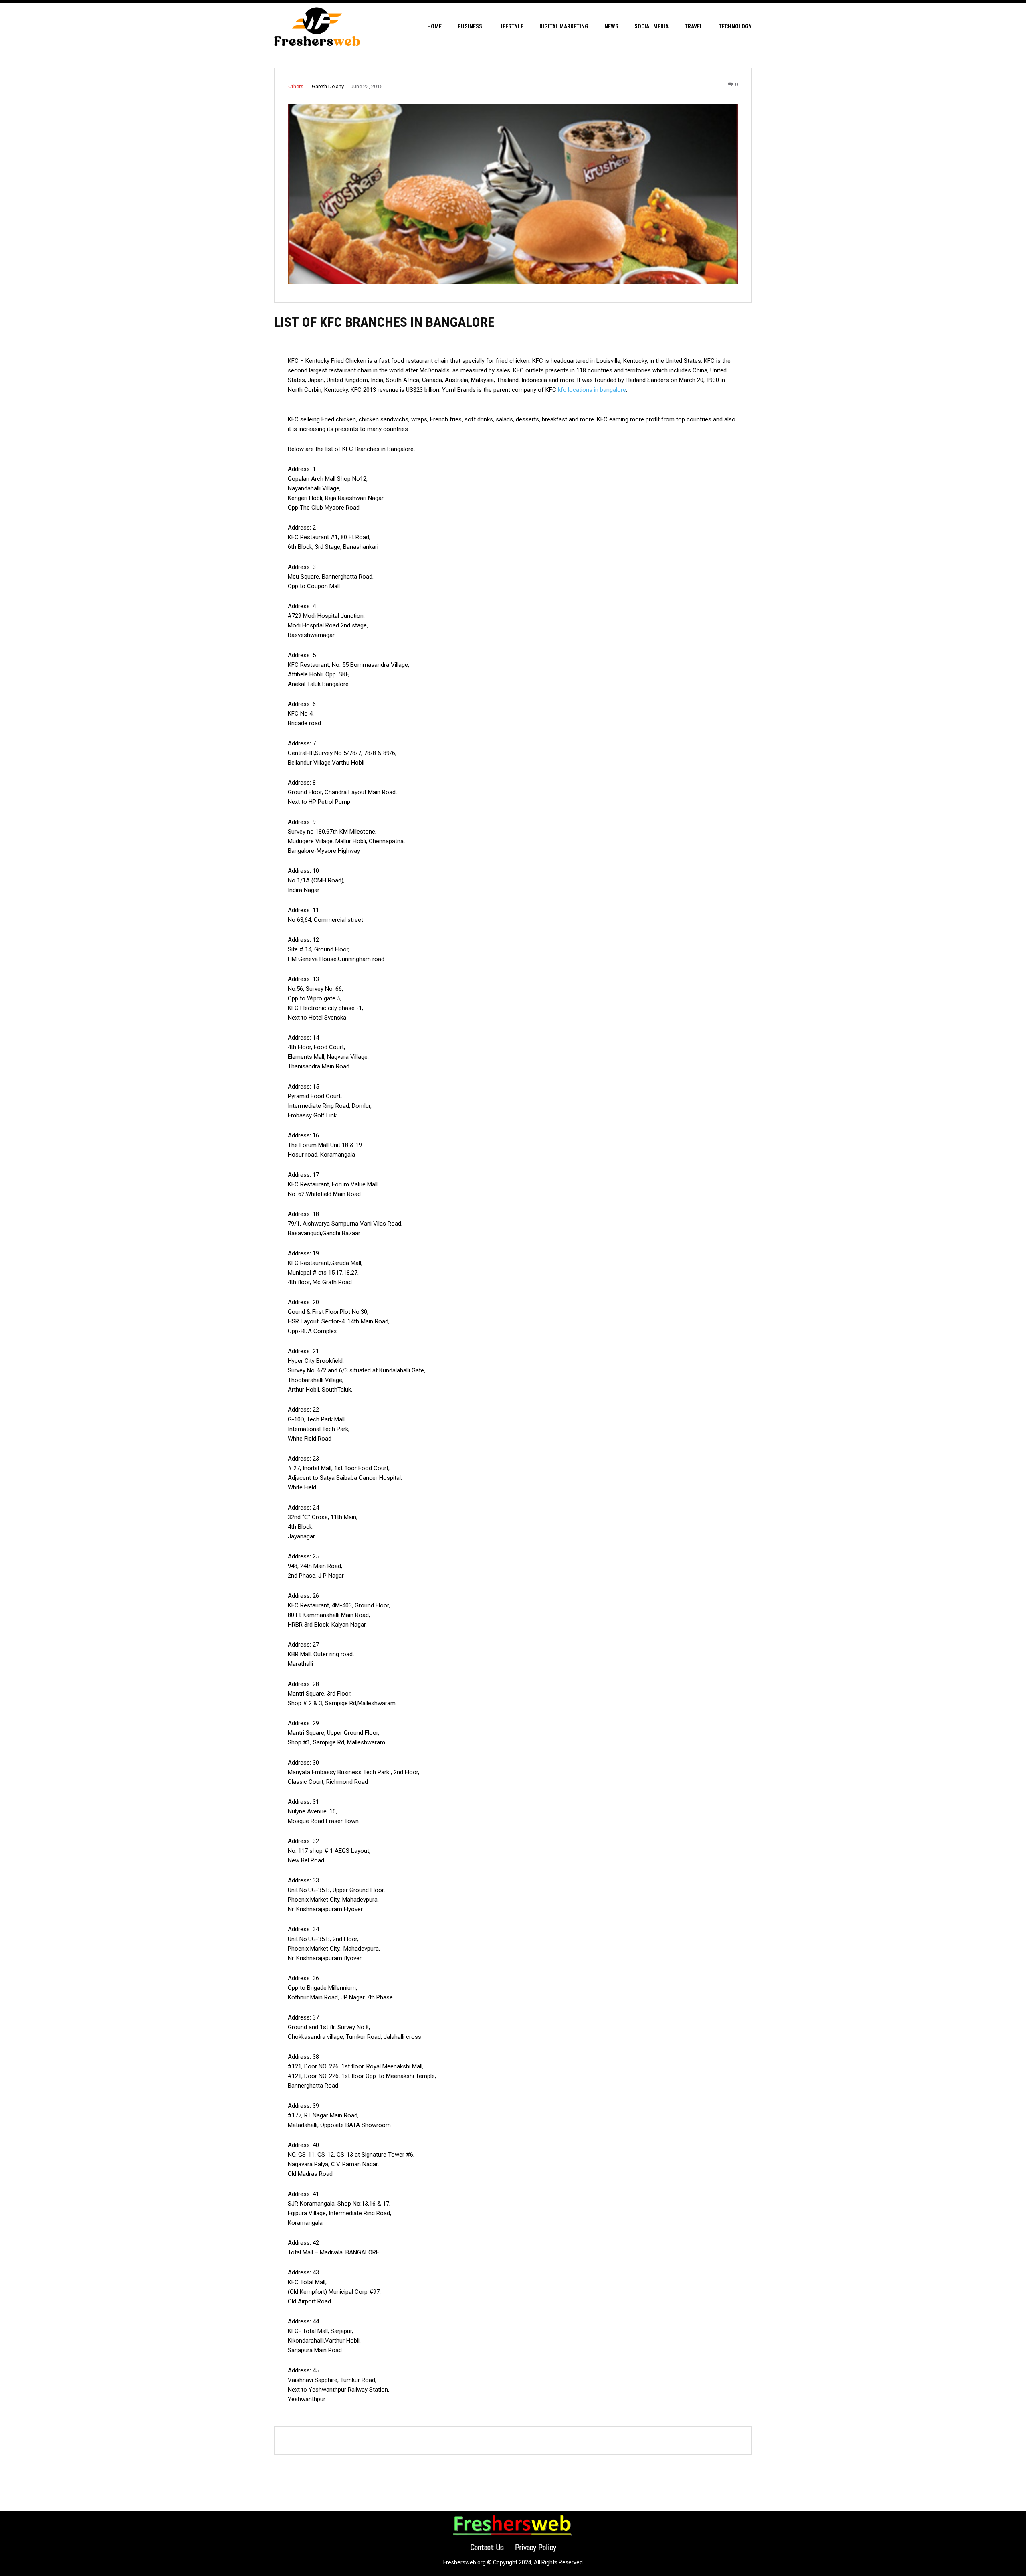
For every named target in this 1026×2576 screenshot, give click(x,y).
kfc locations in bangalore (592, 390)
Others (296, 86)
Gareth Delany (328, 86)
